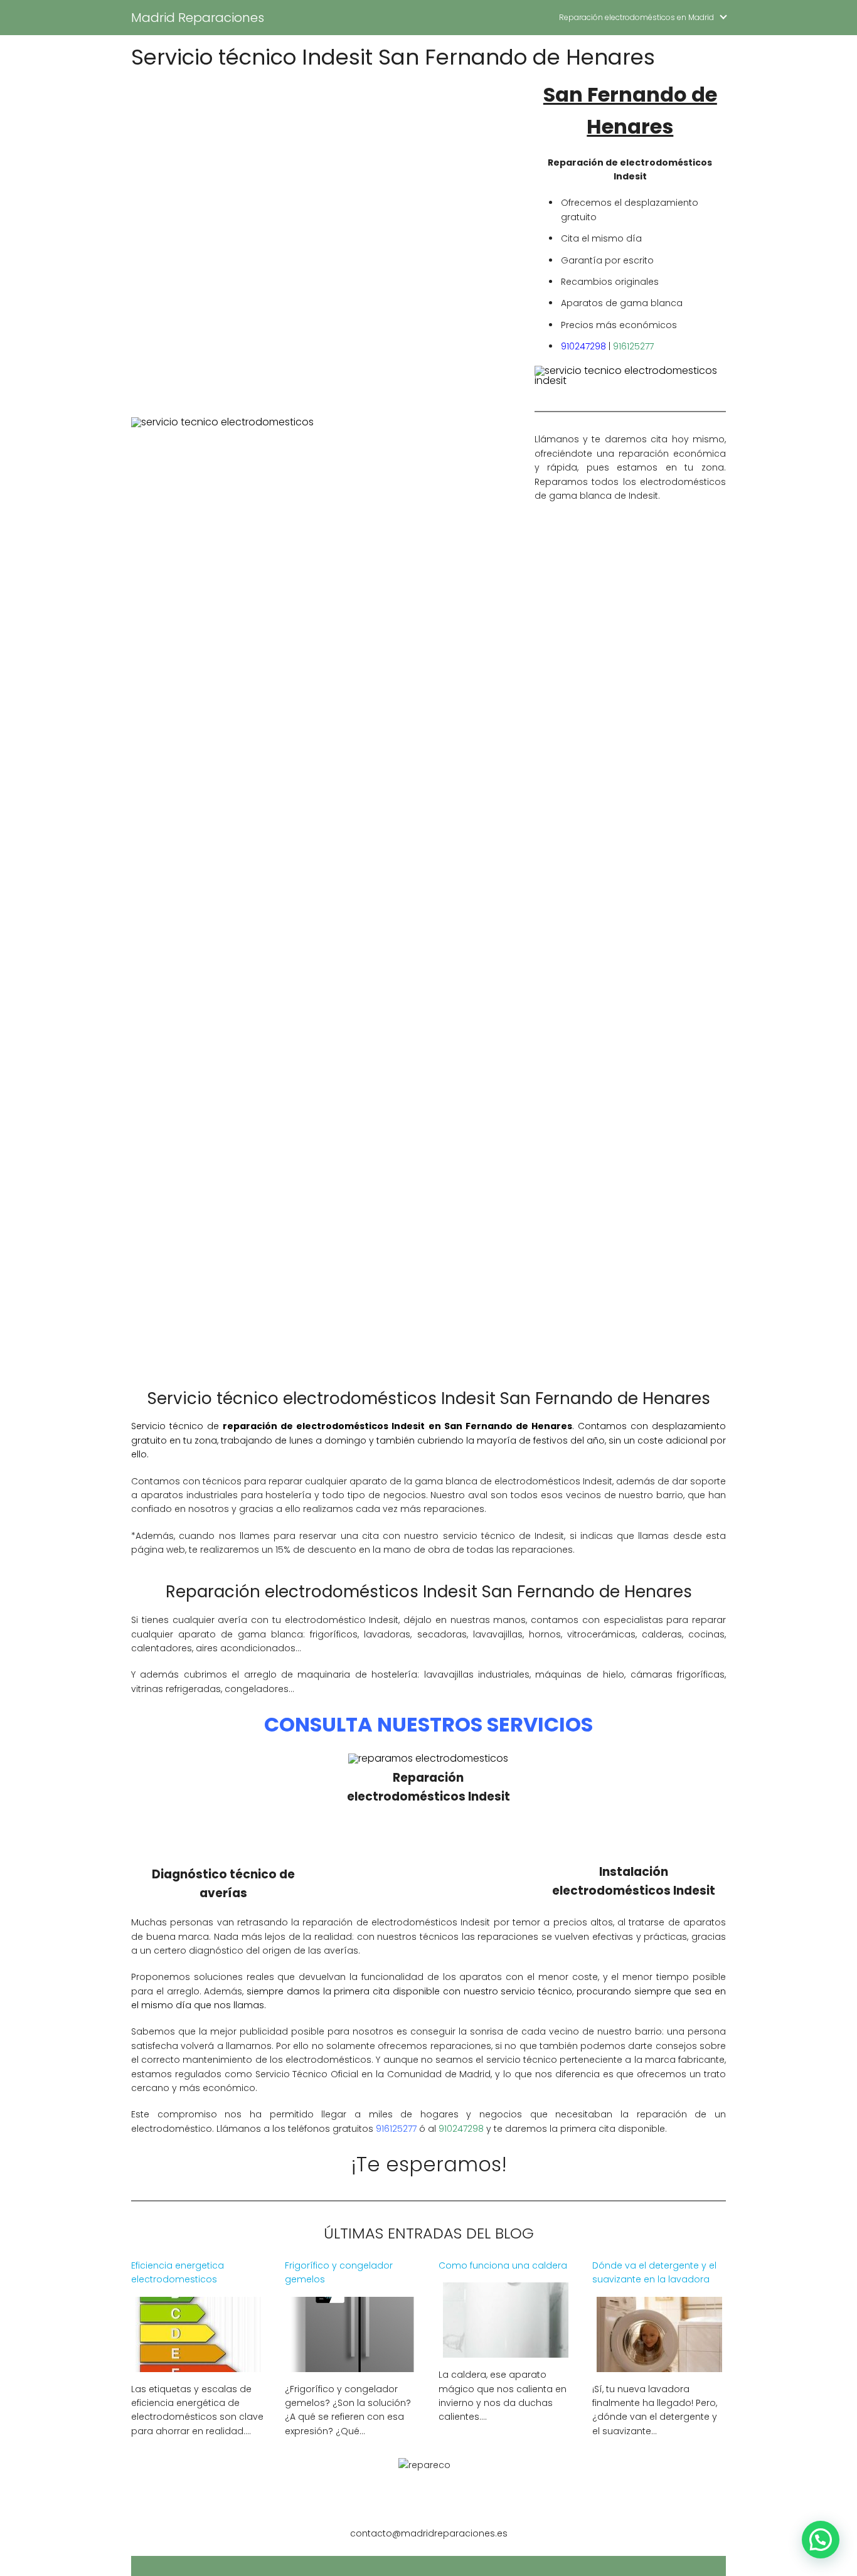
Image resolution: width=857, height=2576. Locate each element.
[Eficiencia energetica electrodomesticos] (198, 2364)
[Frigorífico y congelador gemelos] (352, 2364)
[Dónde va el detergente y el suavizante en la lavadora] (659, 2364)
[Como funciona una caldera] (506, 2350)
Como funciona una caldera (503, 2265)
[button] (821, 2540)
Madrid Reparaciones (198, 18)
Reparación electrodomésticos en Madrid (636, 17)
